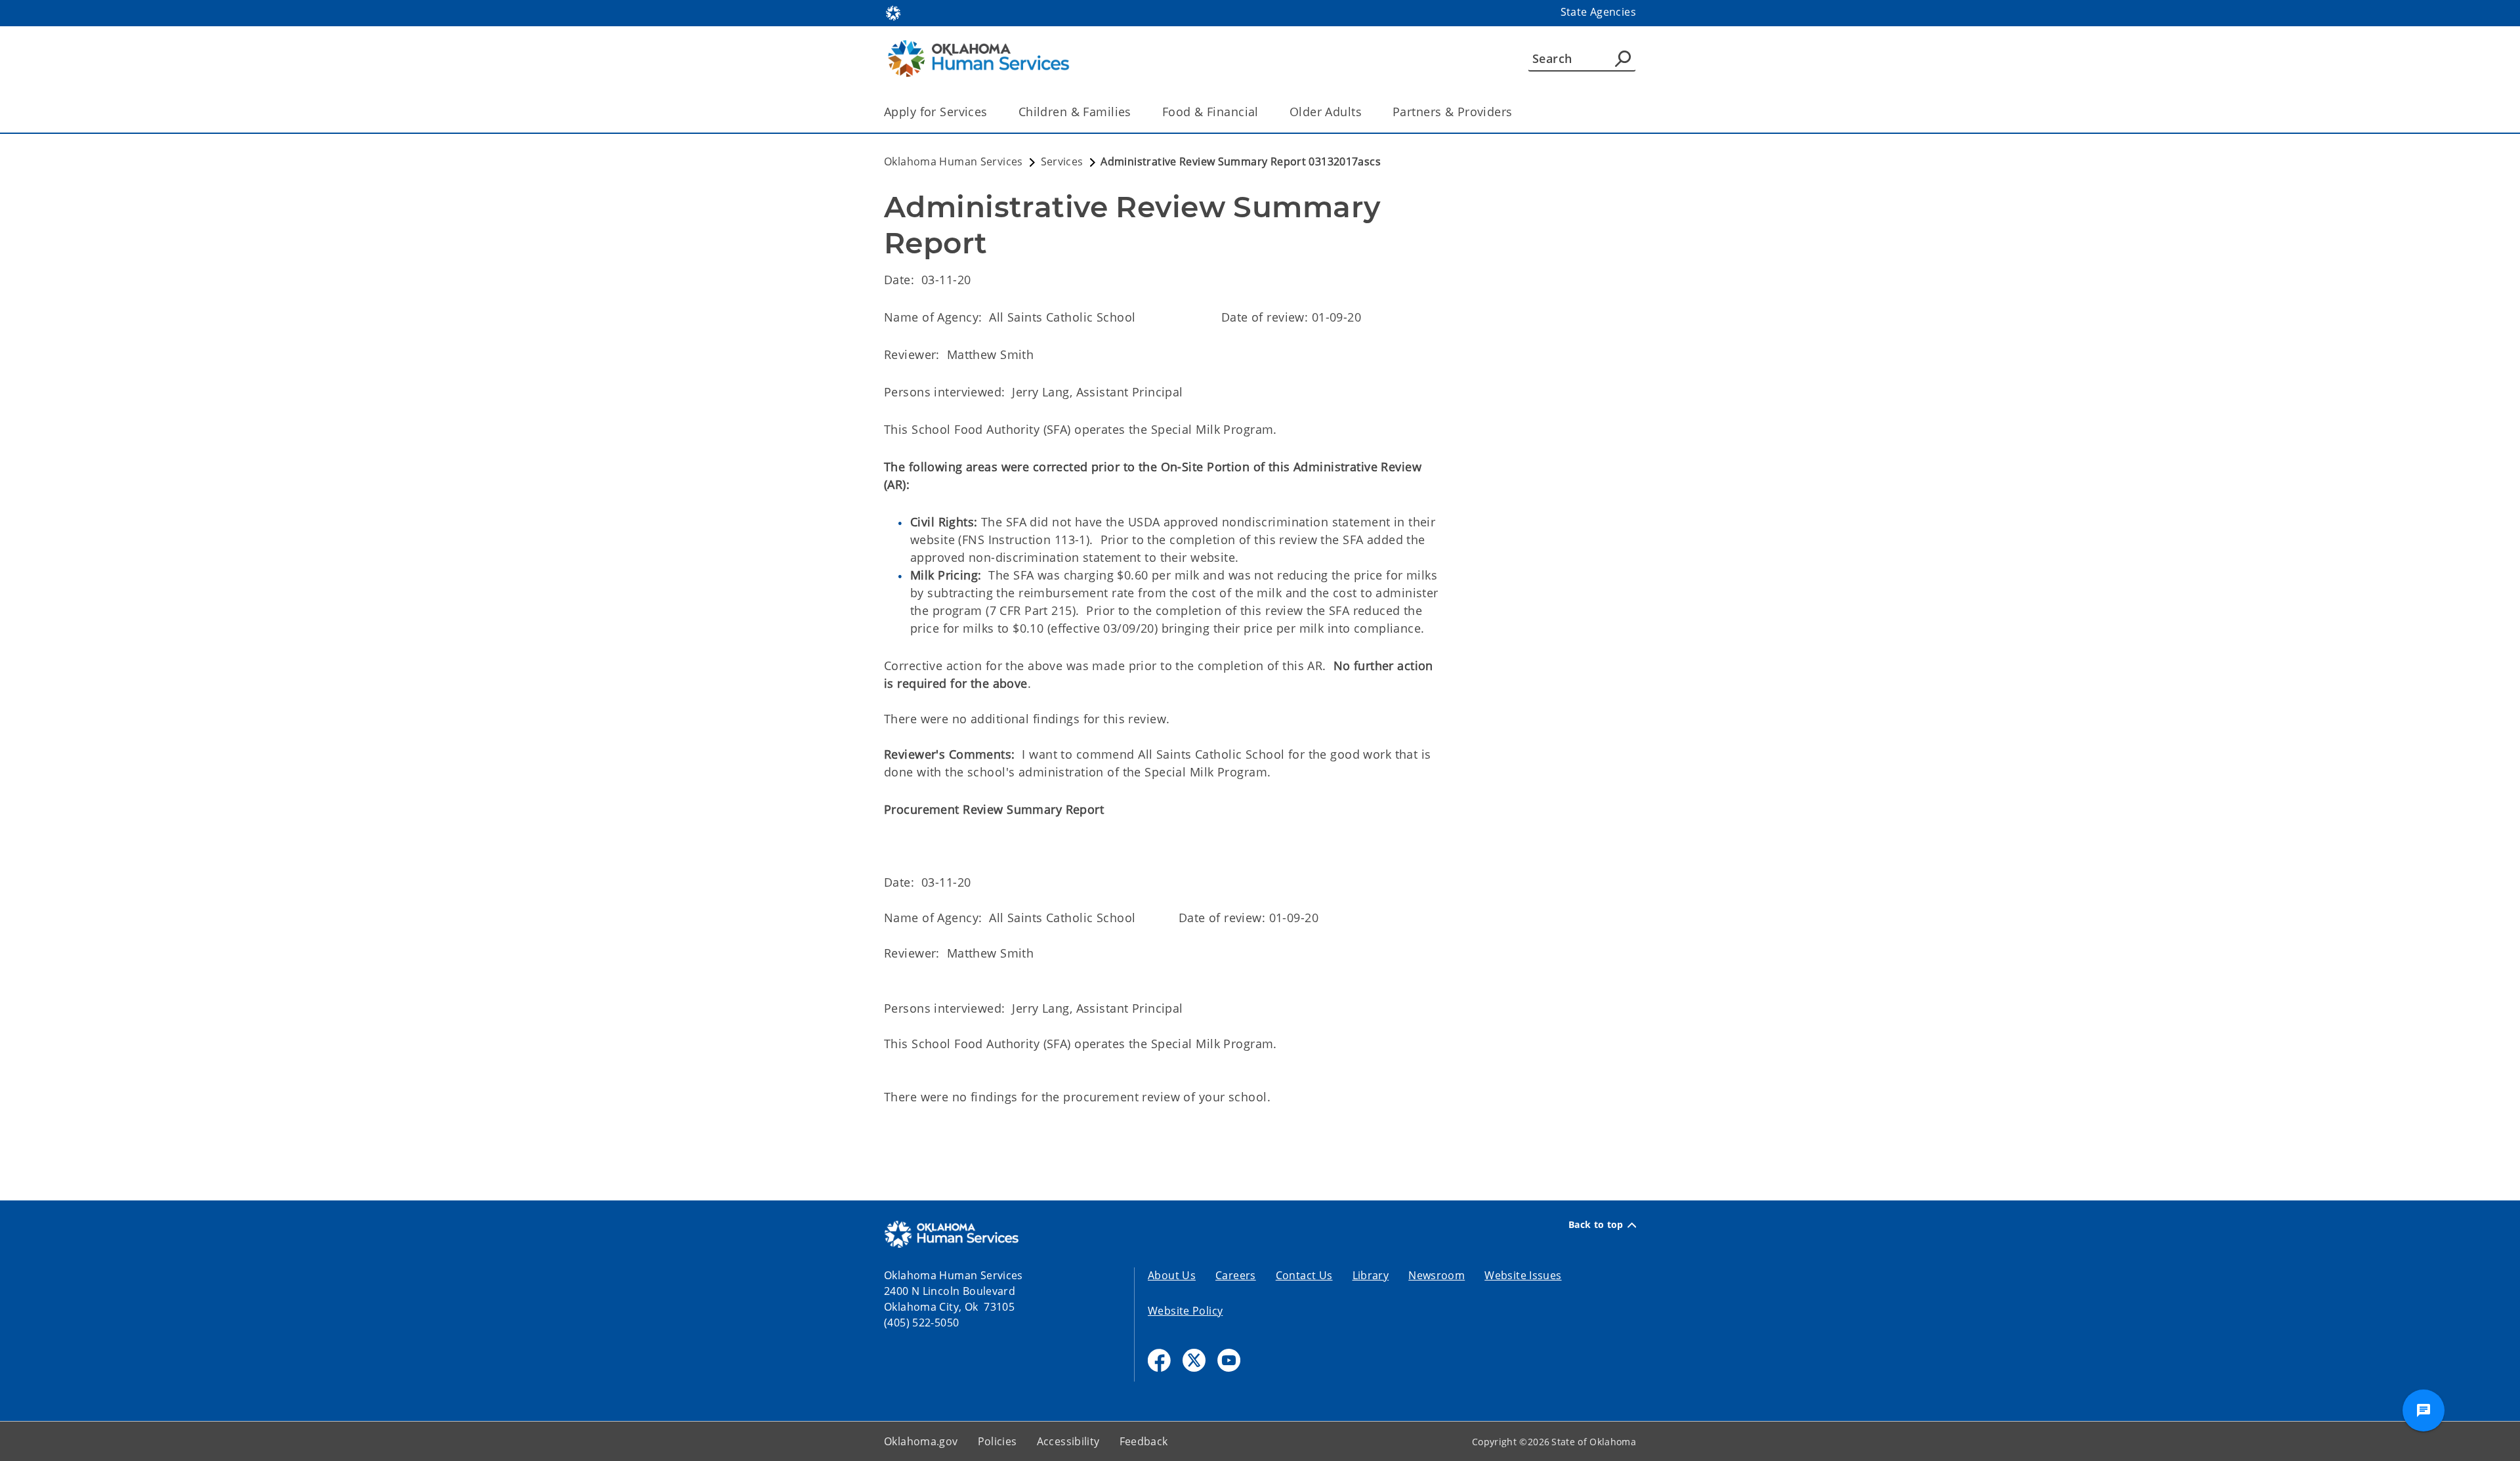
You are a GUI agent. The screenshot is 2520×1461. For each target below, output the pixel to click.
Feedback (1144, 1441)
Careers (1236, 1275)
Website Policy (1185, 1311)
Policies (997, 1441)
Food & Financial (1210, 112)
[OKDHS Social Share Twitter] (1194, 1360)
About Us (1172, 1275)
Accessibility (1068, 1441)
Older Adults (1326, 112)
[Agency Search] (1623, 58)
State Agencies (1598, 12)
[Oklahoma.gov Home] (893, 12)
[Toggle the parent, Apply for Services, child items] (992, 112)
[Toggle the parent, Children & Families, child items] (1136, 112)
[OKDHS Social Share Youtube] (1229, 1360)
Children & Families (1075, 112)
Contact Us (1304, 1275)
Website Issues (1523, 1275)
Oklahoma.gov (921, 1441)
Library (1371, 1275)
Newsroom (1437, 1275)
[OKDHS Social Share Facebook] (1159, 1360)
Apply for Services (936, 112)
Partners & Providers (1453, 112)
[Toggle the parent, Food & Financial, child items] (1263, 112)
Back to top (1596, 1225)
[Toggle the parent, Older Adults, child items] (1366, 112)
